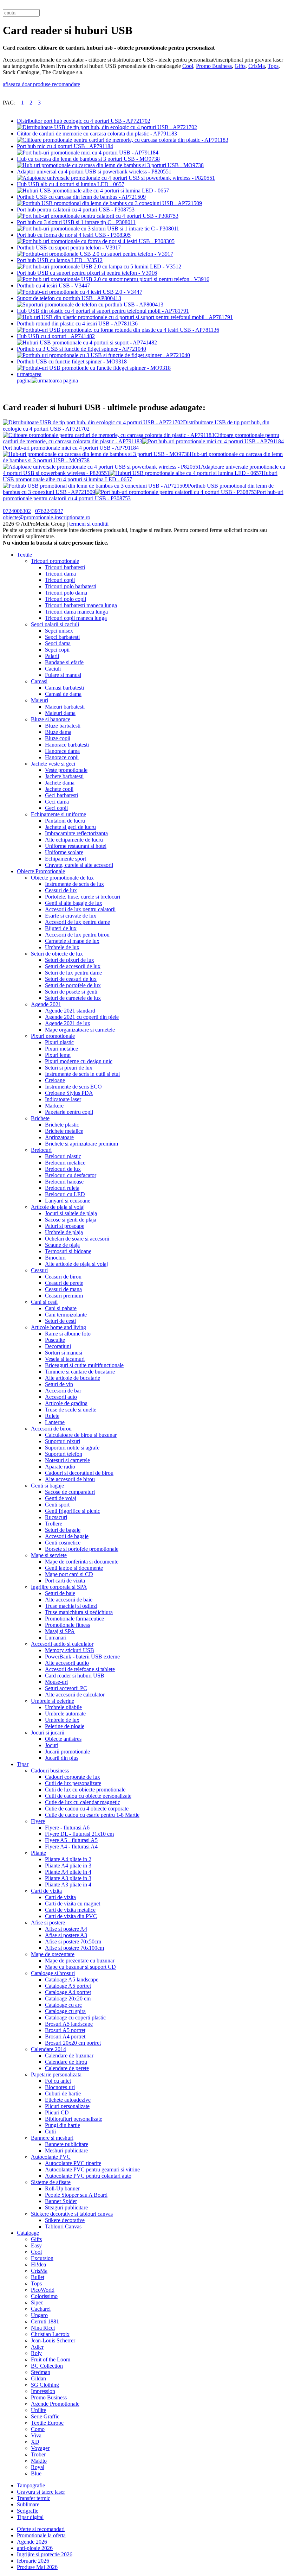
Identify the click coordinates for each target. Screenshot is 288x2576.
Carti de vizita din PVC (71, 1916)
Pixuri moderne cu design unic (79, 1061)
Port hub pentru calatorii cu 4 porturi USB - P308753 (76, 210)
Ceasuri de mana (63, 1289)
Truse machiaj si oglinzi (71, 1606)
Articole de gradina (66, 1403)
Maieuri (40, 700)
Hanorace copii (62, 757)
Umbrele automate (65, 1714)
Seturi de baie (60, 1593)
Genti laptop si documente (74, 1568)
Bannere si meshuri (52, 2138)
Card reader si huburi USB (75, 1676)
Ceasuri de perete (64, 1283)
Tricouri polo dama (66, 593)
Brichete (40, 1118)
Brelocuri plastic (63, 1156)
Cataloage (28, 2233)
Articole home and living (58, 1327)
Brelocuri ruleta (62, 1188)
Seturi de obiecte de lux (57, 954)
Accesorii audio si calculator (62, 1644)
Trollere (54, 1524)
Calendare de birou (66, 2062)
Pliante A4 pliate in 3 (68, 1866)
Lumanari (56, 1638)
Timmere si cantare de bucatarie (80, 1372)
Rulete (52, 1416)
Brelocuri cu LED (65, 1194)
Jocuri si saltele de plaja (71, 1213)
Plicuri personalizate (67, 2106)
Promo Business (214, 66)
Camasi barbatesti (64, 688)
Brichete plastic (62, 1125)
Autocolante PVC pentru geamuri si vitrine (92, 2169)
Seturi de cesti (60, 1321)
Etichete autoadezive (68, 2100)
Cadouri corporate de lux (73, 1777)
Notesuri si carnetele (67, 1460)
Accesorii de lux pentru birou (77, 935)
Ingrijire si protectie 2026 (45, 2554)
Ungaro (39, 2315)
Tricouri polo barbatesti (71, 586)
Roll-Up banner (62, 2188)
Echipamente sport (66, 859)
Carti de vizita (46, 1891)
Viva (36, 2435)
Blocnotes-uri (60, 2087)
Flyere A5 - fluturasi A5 (71, 1840)
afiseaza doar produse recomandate (41, 84)
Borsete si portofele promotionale (82, 1549)
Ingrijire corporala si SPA (59, 1587)
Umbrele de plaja (64, 1232)
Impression (43, 2391)
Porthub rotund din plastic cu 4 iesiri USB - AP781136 (77, 323)
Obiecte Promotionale (41, 871)
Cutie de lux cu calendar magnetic (83, 1802)
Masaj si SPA (60, 1631)
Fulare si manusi (63, 675)
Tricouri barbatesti (65, 567)
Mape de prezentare (53, 1954)
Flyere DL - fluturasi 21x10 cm (79, 1834)
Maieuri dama (60, 713)
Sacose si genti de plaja (71, 1220)
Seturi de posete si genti (71, 992)
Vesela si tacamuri (65, 1359)
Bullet (38, 2277)
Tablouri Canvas (63, 2226)
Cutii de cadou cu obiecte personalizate (88, 1796)
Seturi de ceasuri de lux (71, 979)
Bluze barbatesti (63, 726)
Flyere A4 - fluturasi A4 (71, 1847)
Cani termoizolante (66, 1315)
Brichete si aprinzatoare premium (81, 1144)
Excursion (42, 2258)
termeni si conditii (89, 524)
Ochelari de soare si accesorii (77, 1239)
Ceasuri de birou (63, 1277)
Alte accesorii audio (67, 1663)
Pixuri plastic (59, 1042)
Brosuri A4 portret (65, 2036)
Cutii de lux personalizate (73, 1783)
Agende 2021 (46, 1004)
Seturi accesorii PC (66, 1688)
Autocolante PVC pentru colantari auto (88, 2176)
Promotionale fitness (67, 1625)
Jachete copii (59, 789)
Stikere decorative (65, 2220)
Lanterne (55, 1422)
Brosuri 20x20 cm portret (73, 2043)
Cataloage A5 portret (68, 1986)
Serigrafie (28, 2511)
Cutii (50, 2131)
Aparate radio (60, 1467)
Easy (36, 2245)
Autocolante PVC (51, 2157)
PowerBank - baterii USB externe (82, 1657)
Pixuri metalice (61, 1049)
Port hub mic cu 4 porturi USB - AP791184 (65, 146)
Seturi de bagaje (63, 1530)
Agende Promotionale (55, 2404)
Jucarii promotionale (67, 1752)
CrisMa (257, 66)
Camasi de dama (63, 694)
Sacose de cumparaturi (70, 1492)
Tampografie (31, 2485)
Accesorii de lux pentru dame (77, 922)
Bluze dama (58, 732)
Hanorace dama (62, 751)
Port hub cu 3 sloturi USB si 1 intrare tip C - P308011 (76, 222)
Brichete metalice (64, 1131)
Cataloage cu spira (65, 2011)
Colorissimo (44, 2296)
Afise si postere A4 (66, 1929)
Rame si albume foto (68, 1334)
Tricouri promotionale (55, 561)
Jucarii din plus (62, 1758)
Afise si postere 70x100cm (74, 1948)
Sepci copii (57, 650)
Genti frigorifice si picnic (73, 1511)
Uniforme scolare (64, 852)
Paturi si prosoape (65, 1226)
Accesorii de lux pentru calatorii (80, 909)
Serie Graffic (45, 2416)
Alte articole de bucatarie (73, 1378)
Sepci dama (58, 643)
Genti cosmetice (63, 1543)
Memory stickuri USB (70, 1650)
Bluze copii (58, 738)
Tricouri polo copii (66, 599)
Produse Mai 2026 (37, 2567)
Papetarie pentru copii (69, 1112)
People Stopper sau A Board (76, 2195)
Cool (188, 66)
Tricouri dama (60, 574)
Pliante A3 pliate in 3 (68, 1878)
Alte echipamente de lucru (74, 840)
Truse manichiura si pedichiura (79, 1612)
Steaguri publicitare (66, 2207)
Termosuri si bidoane (68, 1251)
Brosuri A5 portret (65, 2030)
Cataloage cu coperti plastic (75, 2017)
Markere (54, 1106)
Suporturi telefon (64, 1454)
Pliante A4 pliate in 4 (68, 1872)
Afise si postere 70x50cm (73, 1941)
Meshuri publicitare (66, 2150)
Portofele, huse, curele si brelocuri (83, 897)
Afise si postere (48, 1923)
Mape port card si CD (69, 1574)
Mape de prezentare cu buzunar (80, 1960)
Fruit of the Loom (51, 2359)
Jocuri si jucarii (48, 1733)
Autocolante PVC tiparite (73, 2163)
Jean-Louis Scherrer (53, 2340)
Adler (37, 2347)
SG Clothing (45, 2385)
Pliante (38, 1853)
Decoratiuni (58, 1346)
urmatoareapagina (29, 377)
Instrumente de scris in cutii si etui (82, 1074)
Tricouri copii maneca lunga (76, 618)
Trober (38, 2454)
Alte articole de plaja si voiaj (76, 1264)
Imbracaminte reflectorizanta (76, 833)
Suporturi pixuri (63, 1441)
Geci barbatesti (61, 795)
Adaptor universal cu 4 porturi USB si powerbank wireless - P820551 (94, 172)
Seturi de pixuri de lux (70, 960)
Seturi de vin (59, 1384)
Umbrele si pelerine (53, 1701)
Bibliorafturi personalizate (74, 2119)
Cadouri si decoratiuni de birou (79, 1473)
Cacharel (41, 2309)
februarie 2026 (33, 2561)
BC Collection (47, 2366)
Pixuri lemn (58, 1055)
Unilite (38, 2410)
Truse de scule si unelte (71, 1410)
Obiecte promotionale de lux (62, 878)
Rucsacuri (56, 1517)
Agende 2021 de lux (68, 1023)
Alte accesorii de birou (70, 1479)
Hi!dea (38, 2264)
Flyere (38, 1821)
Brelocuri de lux (63, 1169)
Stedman (41, 2372)
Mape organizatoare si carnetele (80, 1030)
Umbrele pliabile (63, 1707)
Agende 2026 (32, 2542)
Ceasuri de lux (61, 890)
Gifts (240, 66)
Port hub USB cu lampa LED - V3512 (60, 260)
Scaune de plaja (62, 1245)
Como (38, 2429)
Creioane (55, 1080)
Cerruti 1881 (45, 2321)
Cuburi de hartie (63, 2093)
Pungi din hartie (63, 2125)
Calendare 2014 (48, 2049)
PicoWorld (43, 2290)
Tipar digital (30, 2517)
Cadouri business (50, 1771)
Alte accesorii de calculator (75, 1695)
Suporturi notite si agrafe (72, 1448)
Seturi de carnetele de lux (73, 998)
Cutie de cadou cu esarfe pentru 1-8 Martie (92, 1815)
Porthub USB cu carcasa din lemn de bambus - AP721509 (81, 197)
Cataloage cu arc (63, 2005)
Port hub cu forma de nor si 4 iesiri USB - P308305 (74, 235)
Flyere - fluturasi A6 (67, 1828)
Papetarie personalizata (56, 2074)
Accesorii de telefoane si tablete (80, 1669)
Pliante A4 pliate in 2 (68, 1859)
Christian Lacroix (50, 2334)
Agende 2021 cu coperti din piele (82, 1017)
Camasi (39, 681)
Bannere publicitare (67, 2144)
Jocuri (52, 1745)
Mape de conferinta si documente (82, 1562)
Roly (36, 2353)
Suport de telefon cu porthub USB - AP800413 (69, 298)
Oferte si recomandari (41, 2529)
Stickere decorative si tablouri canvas (72, 2214)
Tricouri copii (60, 580)
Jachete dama (60, 783)
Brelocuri (41, 1150)
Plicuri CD (57, 2112)
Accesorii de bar (63, 1391)
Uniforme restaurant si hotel (76, 846)
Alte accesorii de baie (69, 1600)
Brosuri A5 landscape (69, 2024)
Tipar (23, 1764)
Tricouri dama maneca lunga (76, 612)
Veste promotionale (66, 770)
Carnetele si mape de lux (72, 941)
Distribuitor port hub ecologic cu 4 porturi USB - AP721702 (84, 121)
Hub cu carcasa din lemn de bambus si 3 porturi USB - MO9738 (88, 159)
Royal (38, 2467)
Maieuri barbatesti (65, 707)
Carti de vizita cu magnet (73, 1904)
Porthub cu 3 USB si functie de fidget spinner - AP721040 (81, 349)
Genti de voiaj (61, 1498)
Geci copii (56, 808)
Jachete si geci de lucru (70, 827)
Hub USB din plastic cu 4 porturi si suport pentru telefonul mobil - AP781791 (103, 311)
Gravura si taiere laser (41, 2492)
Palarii (52, 656)
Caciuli (53, 669)
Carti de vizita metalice (70, 1910)
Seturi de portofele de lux (73, 985)
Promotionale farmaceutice (74, 1619)
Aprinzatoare (59, 1137)
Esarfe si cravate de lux (71, 916)
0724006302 (17, 511)
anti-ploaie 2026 (35, 2548)
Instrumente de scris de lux (74, 884)
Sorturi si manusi (64, 1353)
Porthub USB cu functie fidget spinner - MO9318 (72, 361)
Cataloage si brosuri (53, 1973)
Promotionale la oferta (41, 2535)
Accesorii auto (61, 1397)
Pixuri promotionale (53, 1036)
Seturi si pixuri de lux (69, 1068)
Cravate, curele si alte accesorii (79, 865)
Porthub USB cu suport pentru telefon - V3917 (69, 248)
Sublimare (28, 2504)
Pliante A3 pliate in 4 (68, 1885)
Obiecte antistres (63, 1739)
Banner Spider (61, 2201)
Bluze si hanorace (51, 719)
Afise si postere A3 (66, 1935)
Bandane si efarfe (64, 662)
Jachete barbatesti (64, 776)
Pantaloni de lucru (65, 821)
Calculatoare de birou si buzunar (81, 1435)
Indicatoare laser (63, 1099)
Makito (39, 2461)
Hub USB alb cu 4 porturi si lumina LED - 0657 (71, 184)
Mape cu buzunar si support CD (80, 1967)
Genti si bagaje (47, 1486)
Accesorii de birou (51, 1429)
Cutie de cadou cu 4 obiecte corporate (87, 1809)
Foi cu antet (58, 2081)
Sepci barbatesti (62, 637)
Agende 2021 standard (70, 1011)
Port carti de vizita (65, 1581)
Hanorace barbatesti (67, 745)
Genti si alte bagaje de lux (74, 903)
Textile (24, 555)
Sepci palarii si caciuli (55, 624)
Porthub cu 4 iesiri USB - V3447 (53, 285)
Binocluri (55, 1258)
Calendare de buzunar (69, 2055)
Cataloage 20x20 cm (68, 1998)
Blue (36, 2473)
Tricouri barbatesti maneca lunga (81, 605)
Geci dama (57, 802)
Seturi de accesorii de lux (73, 966)
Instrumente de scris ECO (73, 1087)
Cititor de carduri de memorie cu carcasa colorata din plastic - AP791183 (97, 134)
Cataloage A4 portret (68, 1992)
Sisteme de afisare (51, 2182)
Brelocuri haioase (64, 1182)
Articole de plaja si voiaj (58, 1207)
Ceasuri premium (64, 1296)
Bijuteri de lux (61, 928)
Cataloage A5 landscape (72, 1979)
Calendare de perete (67, 2068)
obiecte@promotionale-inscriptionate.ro (47, 517)
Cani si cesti (44, 1302)
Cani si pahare (61, 1308)
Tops (273, 66)
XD (35, 2442)
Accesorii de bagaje (67, 1536)
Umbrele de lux (62, 947)
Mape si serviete (49, 1555)
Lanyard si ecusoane (68, 1201)
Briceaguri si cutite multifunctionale (84, 1365)
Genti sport (57, 1505)
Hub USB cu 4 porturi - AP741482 (56, 336)
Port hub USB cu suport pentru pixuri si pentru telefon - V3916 (87, 273)
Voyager (40, 2448)
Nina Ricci (43, 2328)
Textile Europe (47, 2423)
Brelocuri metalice (65, 1163)
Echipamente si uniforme (58, 814)
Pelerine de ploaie (65, 1726)
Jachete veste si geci (53, 764)
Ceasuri (39, 1270)
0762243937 (49, 511)
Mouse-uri (56, 1682)
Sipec (37, 2302)
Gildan (38, 2378)
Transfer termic (34, 2498)
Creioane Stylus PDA (69, 1093)
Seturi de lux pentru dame (73, 973)
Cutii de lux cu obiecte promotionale (85, 1790)
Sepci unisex (59, 631)
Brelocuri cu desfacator (71, 1175)
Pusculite (55, 1340)
